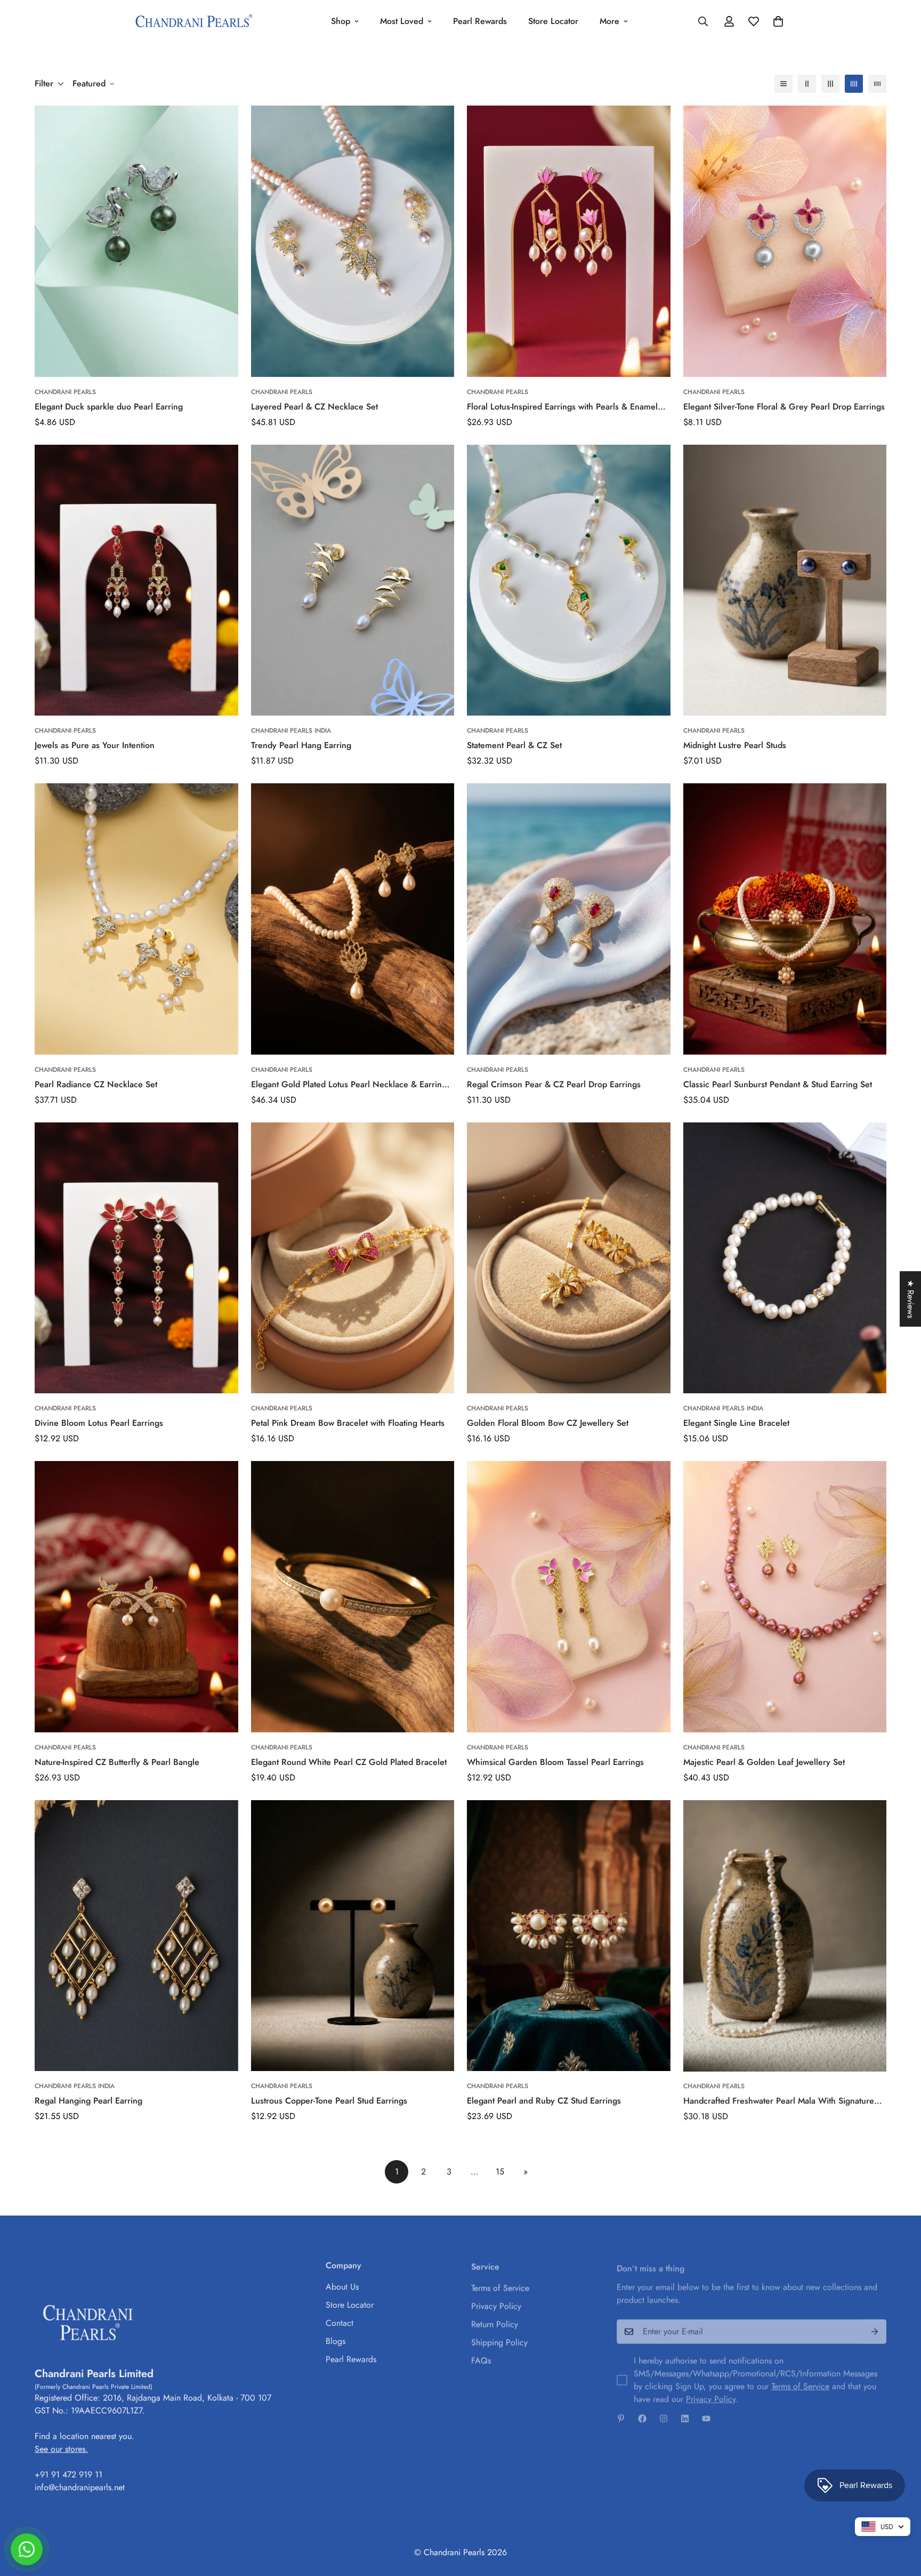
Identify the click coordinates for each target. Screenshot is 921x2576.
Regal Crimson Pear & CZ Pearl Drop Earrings (554, 1084)
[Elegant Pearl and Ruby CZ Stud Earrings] (569, 1936)
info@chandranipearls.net (80, 2486)
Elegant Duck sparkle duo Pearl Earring (109, 407)
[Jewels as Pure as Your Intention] (136, 580)
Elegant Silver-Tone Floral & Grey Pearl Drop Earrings (784, 407)
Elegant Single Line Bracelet (736, 1423)
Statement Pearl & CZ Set (514, 745)
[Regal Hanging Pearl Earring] (136, 1936)
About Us (342, 2285)
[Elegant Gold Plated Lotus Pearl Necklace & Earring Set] (353, 919)
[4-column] (854, 84)
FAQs (481, 2357)
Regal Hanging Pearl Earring (88, 2101)
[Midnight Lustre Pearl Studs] (785, 580)
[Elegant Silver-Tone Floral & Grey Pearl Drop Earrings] (785, 241)
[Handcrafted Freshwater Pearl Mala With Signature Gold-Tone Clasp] (785, 1936)
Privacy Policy (496, 2303)
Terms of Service (500, 2285)
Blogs (336, 2339)
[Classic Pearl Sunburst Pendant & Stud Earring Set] (785, 919)
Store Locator (553, 21)
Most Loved (402, 21)
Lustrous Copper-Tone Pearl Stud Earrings (329, 2101)
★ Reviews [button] (911, 1299)
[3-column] (830, 84)
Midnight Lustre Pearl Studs (735, 745)
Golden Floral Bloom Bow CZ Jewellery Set (548, 1423)
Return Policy (495, 2321)
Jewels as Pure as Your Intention (95, 745)
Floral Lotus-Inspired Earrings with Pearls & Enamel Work (562, 407)
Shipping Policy (499, 2339)
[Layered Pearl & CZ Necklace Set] (353, 241)
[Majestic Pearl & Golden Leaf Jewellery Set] (785, 1597)
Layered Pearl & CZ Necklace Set (314, 407)
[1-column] (783, 84)
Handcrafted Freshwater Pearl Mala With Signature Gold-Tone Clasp (779, 2101)
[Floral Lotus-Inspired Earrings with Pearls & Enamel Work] (569, 241)
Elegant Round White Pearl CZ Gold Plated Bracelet (349, 1762)
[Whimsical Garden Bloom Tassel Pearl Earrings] (569, 1597)
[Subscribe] (875, 2326)
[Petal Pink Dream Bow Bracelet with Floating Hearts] (353, 1258)
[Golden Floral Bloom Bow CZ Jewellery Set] (569, 1258)
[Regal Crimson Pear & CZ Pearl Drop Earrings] (569, 919)
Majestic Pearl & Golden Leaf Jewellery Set (764, 1762)
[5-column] (877, 84)
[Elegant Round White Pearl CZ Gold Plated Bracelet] (353, 1597)
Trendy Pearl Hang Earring (301, 745)
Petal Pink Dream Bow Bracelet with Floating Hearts (348, 1423)
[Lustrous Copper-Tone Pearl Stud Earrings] (353, 1936)
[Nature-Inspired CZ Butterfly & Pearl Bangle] (136, 1597)
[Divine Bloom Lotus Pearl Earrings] (136, 1258)
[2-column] (807, 84)
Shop (341, 21)
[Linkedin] (685, 2413)
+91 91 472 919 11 (68, 2473)
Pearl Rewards (480, 21)
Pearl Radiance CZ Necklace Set (96, 1084)
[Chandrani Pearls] (194, 22)
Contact (340, 2321)
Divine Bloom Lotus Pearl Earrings (99, 1423)
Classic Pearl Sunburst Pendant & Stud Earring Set (778, 1084)
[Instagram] (664, 2413)
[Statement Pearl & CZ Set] (569, 580)
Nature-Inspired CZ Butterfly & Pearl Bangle (117, 1762)
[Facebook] (642, 2413)
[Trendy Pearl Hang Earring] (353, 580)
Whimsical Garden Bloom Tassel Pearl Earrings (555, 1762)
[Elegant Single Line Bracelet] (785, 1258)
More (609, 21)
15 (500, 2172)
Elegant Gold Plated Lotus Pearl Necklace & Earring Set (349, 1085)
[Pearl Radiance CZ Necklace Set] (136, 919)
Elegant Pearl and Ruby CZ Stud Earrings (544, 2101)
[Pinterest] (621, 2413)
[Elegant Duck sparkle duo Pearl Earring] (136, 241)
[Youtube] (706, 2413)
